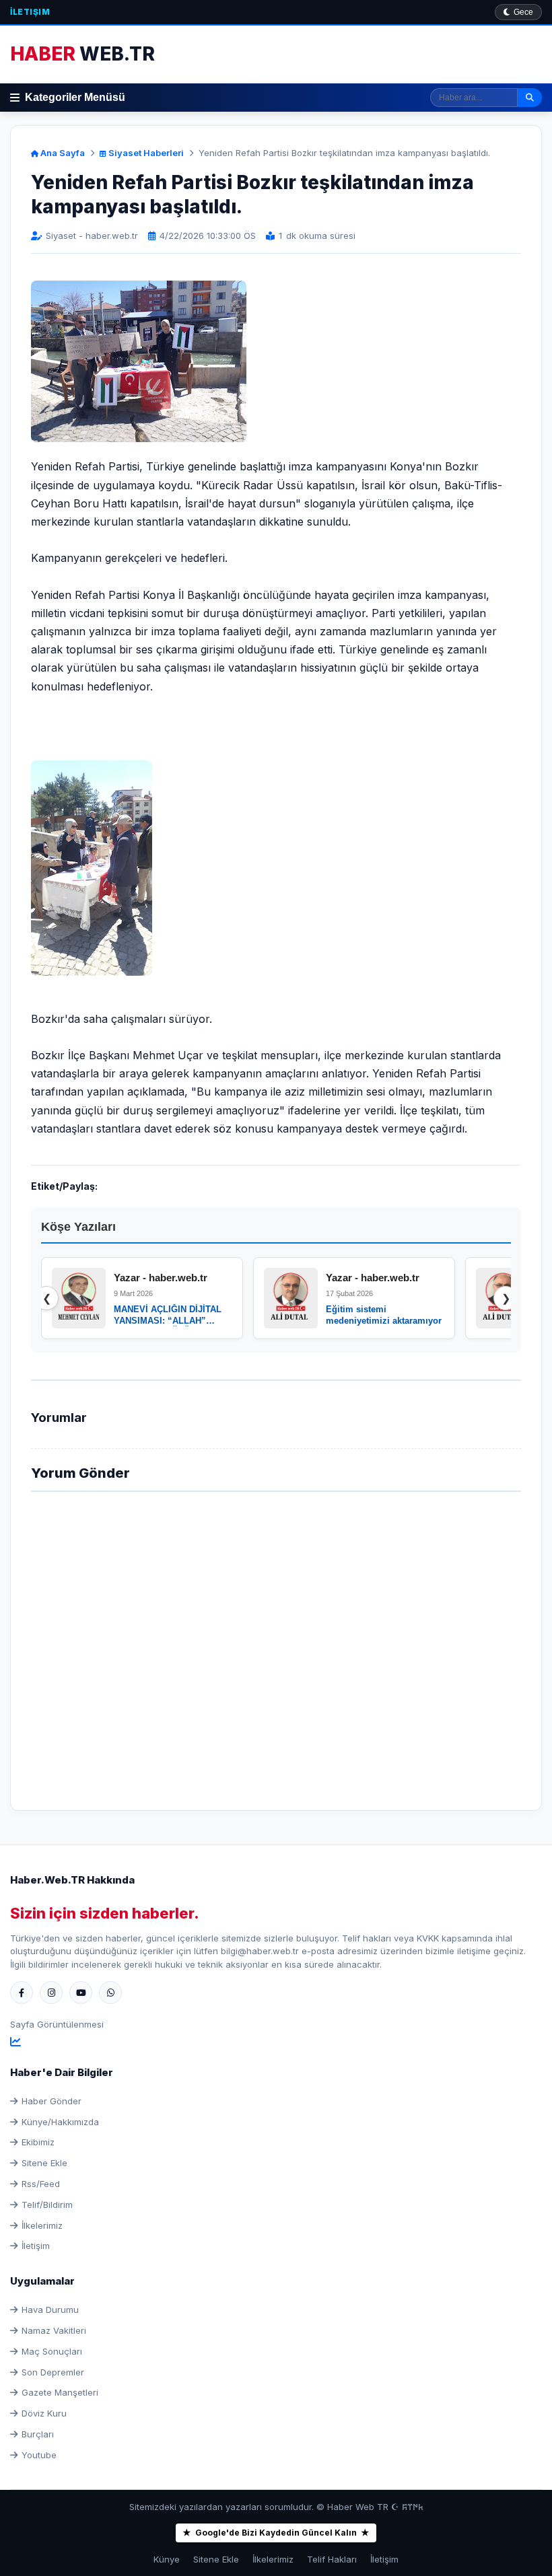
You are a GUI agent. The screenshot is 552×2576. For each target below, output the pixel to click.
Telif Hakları (332, 2559)
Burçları (38, 2434)
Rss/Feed (41, 2184)
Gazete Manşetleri (60, 2392)
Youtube (39, 2455)
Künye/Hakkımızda (60, 2122)
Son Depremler (53, 2372)
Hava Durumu (50, 2310)
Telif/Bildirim (47, 2205)
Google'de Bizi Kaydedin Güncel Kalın (276, 2533)
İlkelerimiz (42, 2225)
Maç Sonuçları (52, 2351)
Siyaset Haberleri (145, 153)
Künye (167, 2559)
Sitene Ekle (44, 2163)
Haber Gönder (51, 2101)
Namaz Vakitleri (54, 2330)
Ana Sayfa (62, 153)
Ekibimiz (38, 2142)
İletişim (30, 12)
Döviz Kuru (44, 2413)
